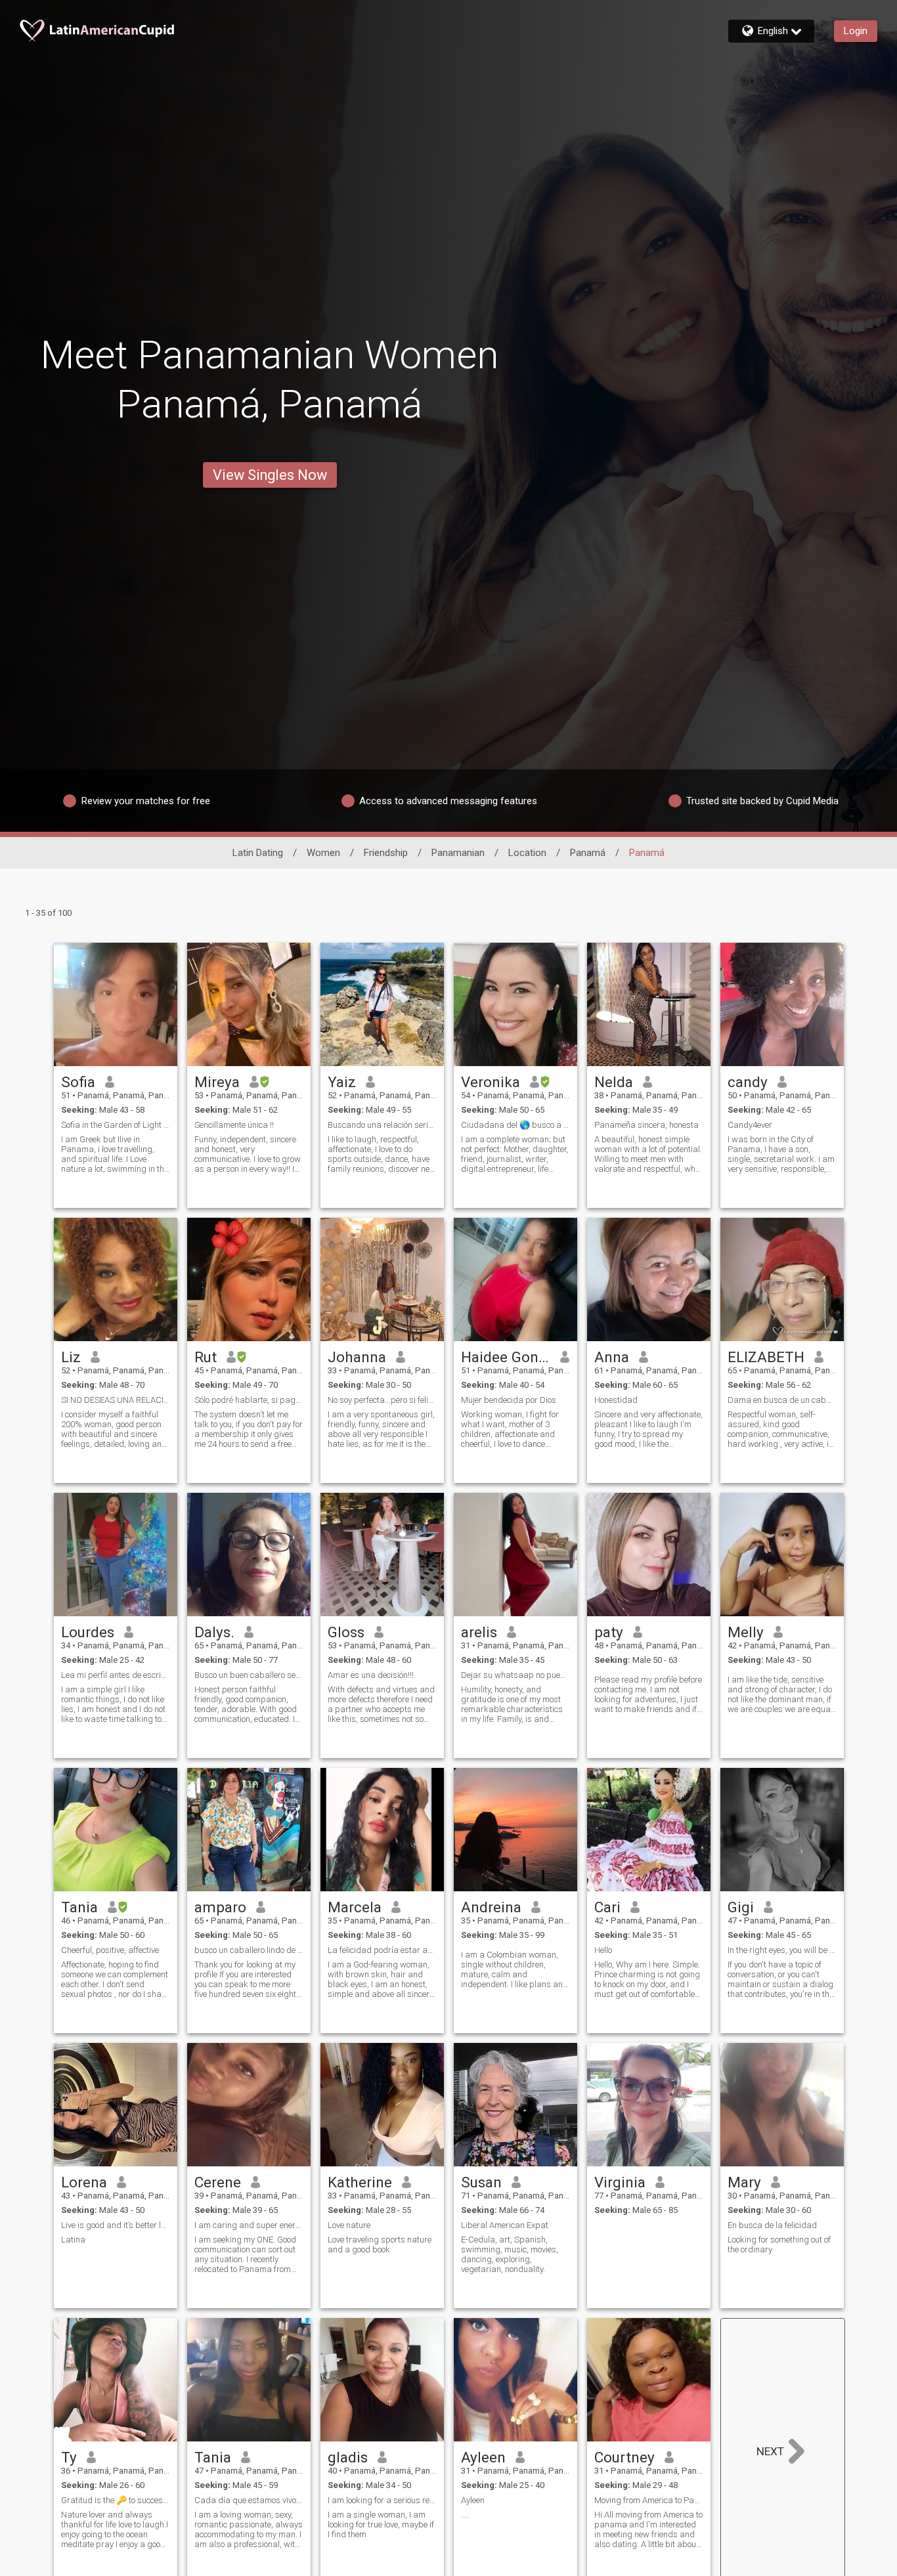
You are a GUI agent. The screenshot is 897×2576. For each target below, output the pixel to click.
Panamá (588, 853)
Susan (481, 2182)
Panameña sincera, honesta (646, 1125)
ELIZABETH (766, 1357)
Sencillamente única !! (234, 1125)
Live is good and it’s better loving (116, 2225)
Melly (746, 1632)
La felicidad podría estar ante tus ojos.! (382, 1950)
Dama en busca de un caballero (782, 1400)
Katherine (360, 2182)
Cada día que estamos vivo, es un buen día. (249, 2500)
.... (465, 2515)
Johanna (357, 1357)
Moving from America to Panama (649, 2500)
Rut (206, 1357)
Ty (69, 2457)
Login (856, 31)
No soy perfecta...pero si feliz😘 (382, 1400)
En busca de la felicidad (772, 2225)
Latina (73, 2240)
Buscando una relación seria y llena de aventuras (382, 1125)
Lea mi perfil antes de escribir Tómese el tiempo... (116, 1675)
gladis (348, 2457)
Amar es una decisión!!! (371, 1675)
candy (748, 1082)
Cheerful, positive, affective (110, 1950)
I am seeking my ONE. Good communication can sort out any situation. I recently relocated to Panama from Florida (245, 2254)
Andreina (491, 1907)
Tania (79, 1907)
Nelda (614, 1082)
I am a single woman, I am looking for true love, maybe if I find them (381, 2524)
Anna (612, 1357)
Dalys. (214, 1632)
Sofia (78, 1082)
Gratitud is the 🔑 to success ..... (116, 2500)
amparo (220, 1907)
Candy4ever (750, 1125)
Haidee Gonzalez (506, 1357)
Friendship (386, 853)
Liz (71, 1357)
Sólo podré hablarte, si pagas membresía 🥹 (249, 1400)
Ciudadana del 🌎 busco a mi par (515, 1125)
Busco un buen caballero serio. (249, 1675)
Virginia (620, 2182)
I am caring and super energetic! (249, 2225)
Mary (744, 2182)
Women (323, 853)
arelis (479, 1632)
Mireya (217, 1082)
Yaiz (342, 1082)
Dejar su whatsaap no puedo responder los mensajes (515, 1675)
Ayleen (483, 2457)
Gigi (741, 1907)
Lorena (84, 2182)
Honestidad (616, 1400)
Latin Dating (258, 853)
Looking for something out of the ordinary (779, 2244)
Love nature (349, 2225)
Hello (603, 1950)
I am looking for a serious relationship (382, 2500)
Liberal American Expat (505, 2225)
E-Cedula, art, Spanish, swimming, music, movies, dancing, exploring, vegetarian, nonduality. (510, 2254)
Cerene (218, 2182)
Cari (607, 1907)
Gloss (346, 1632)
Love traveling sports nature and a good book (380, 2244)
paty (609, 1632)
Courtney (624, 2457)
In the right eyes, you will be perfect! (782, 1950)
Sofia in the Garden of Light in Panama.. (116, 1125)
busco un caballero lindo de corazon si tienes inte (249, 1950)
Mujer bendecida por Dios (509, 1400)
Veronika (491, 1082)
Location (527, 853)
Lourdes (88, 1632)
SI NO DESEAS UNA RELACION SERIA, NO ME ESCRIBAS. (116, 1400)
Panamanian (458, 853)
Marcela (355, 1907)
